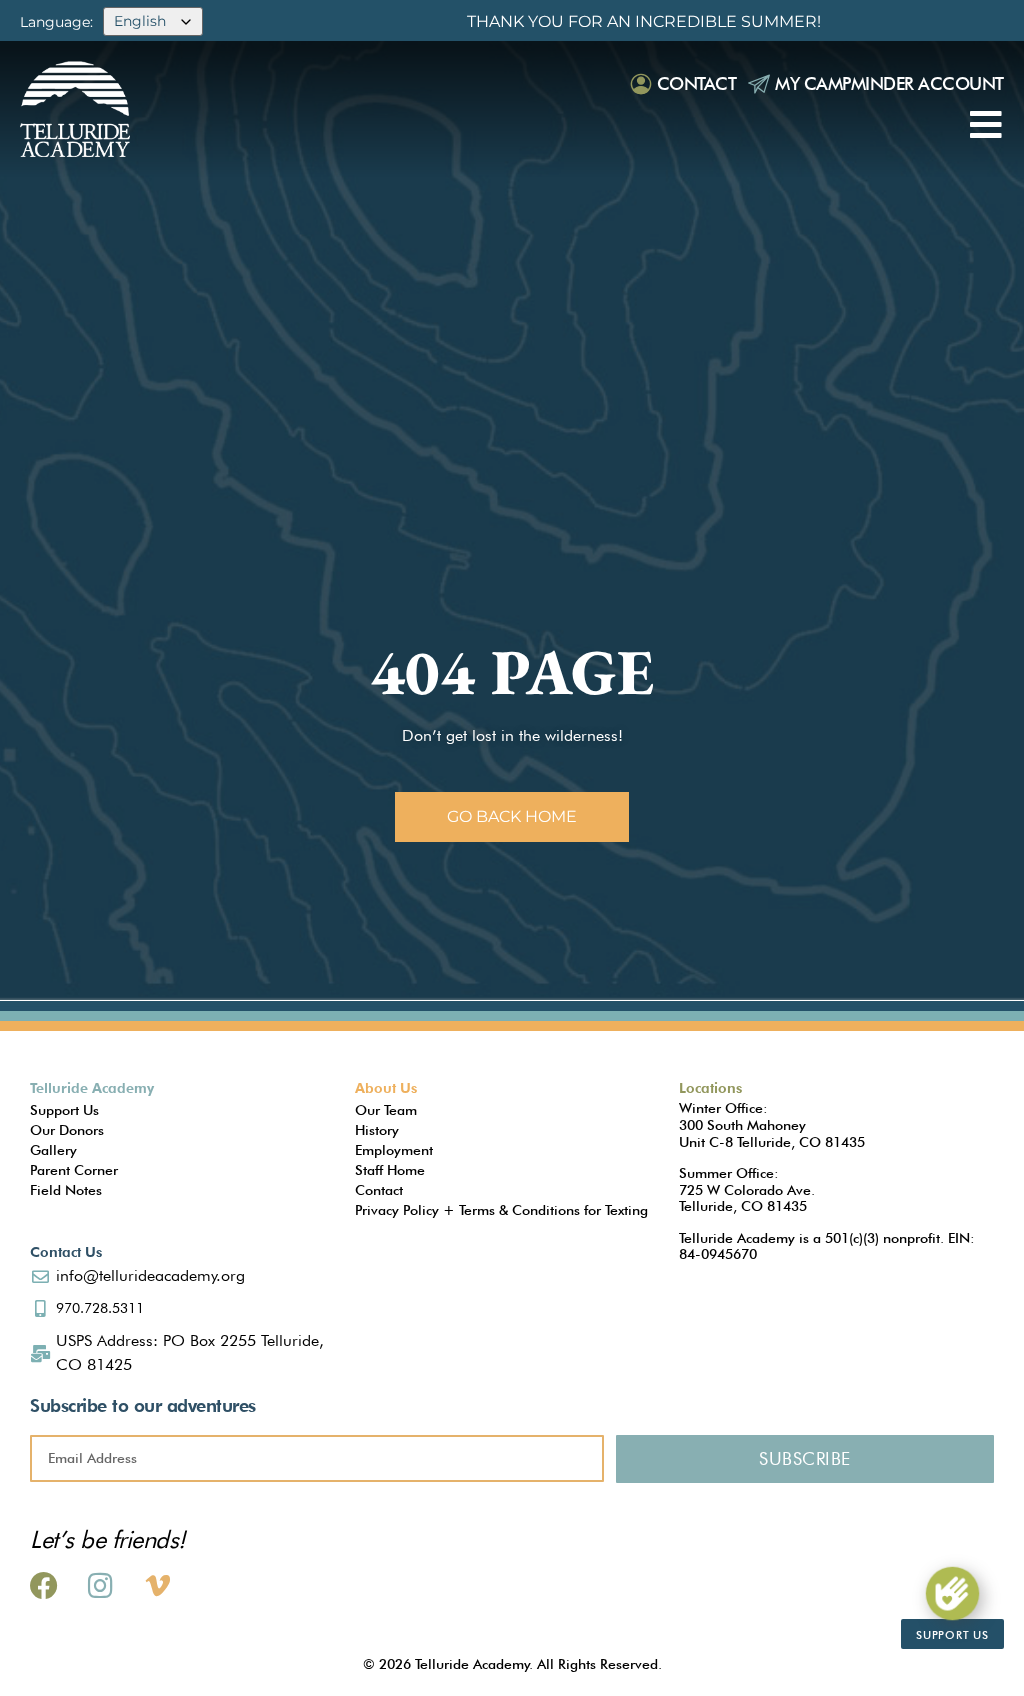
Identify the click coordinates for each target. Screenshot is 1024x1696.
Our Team (386, 1110)
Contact (697, 83)
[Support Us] (952, 1593)
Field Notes (66, 1190)
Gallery (53, 1150)
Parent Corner (74, 1170)
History (377, 1130)
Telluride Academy (92, 1088)
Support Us (64, 1110)
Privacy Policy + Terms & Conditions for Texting (501, 1210)
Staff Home (390, 1170)
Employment (394, 1150)
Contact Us (66, 1252)
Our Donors (67, 1130)
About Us (386, 1088)
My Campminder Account (889, 83)
